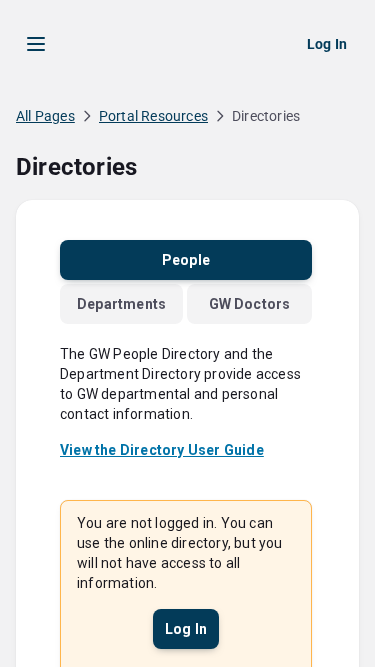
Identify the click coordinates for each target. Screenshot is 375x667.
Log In (327, 44)
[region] (187, 373)
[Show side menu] (36, 44)
